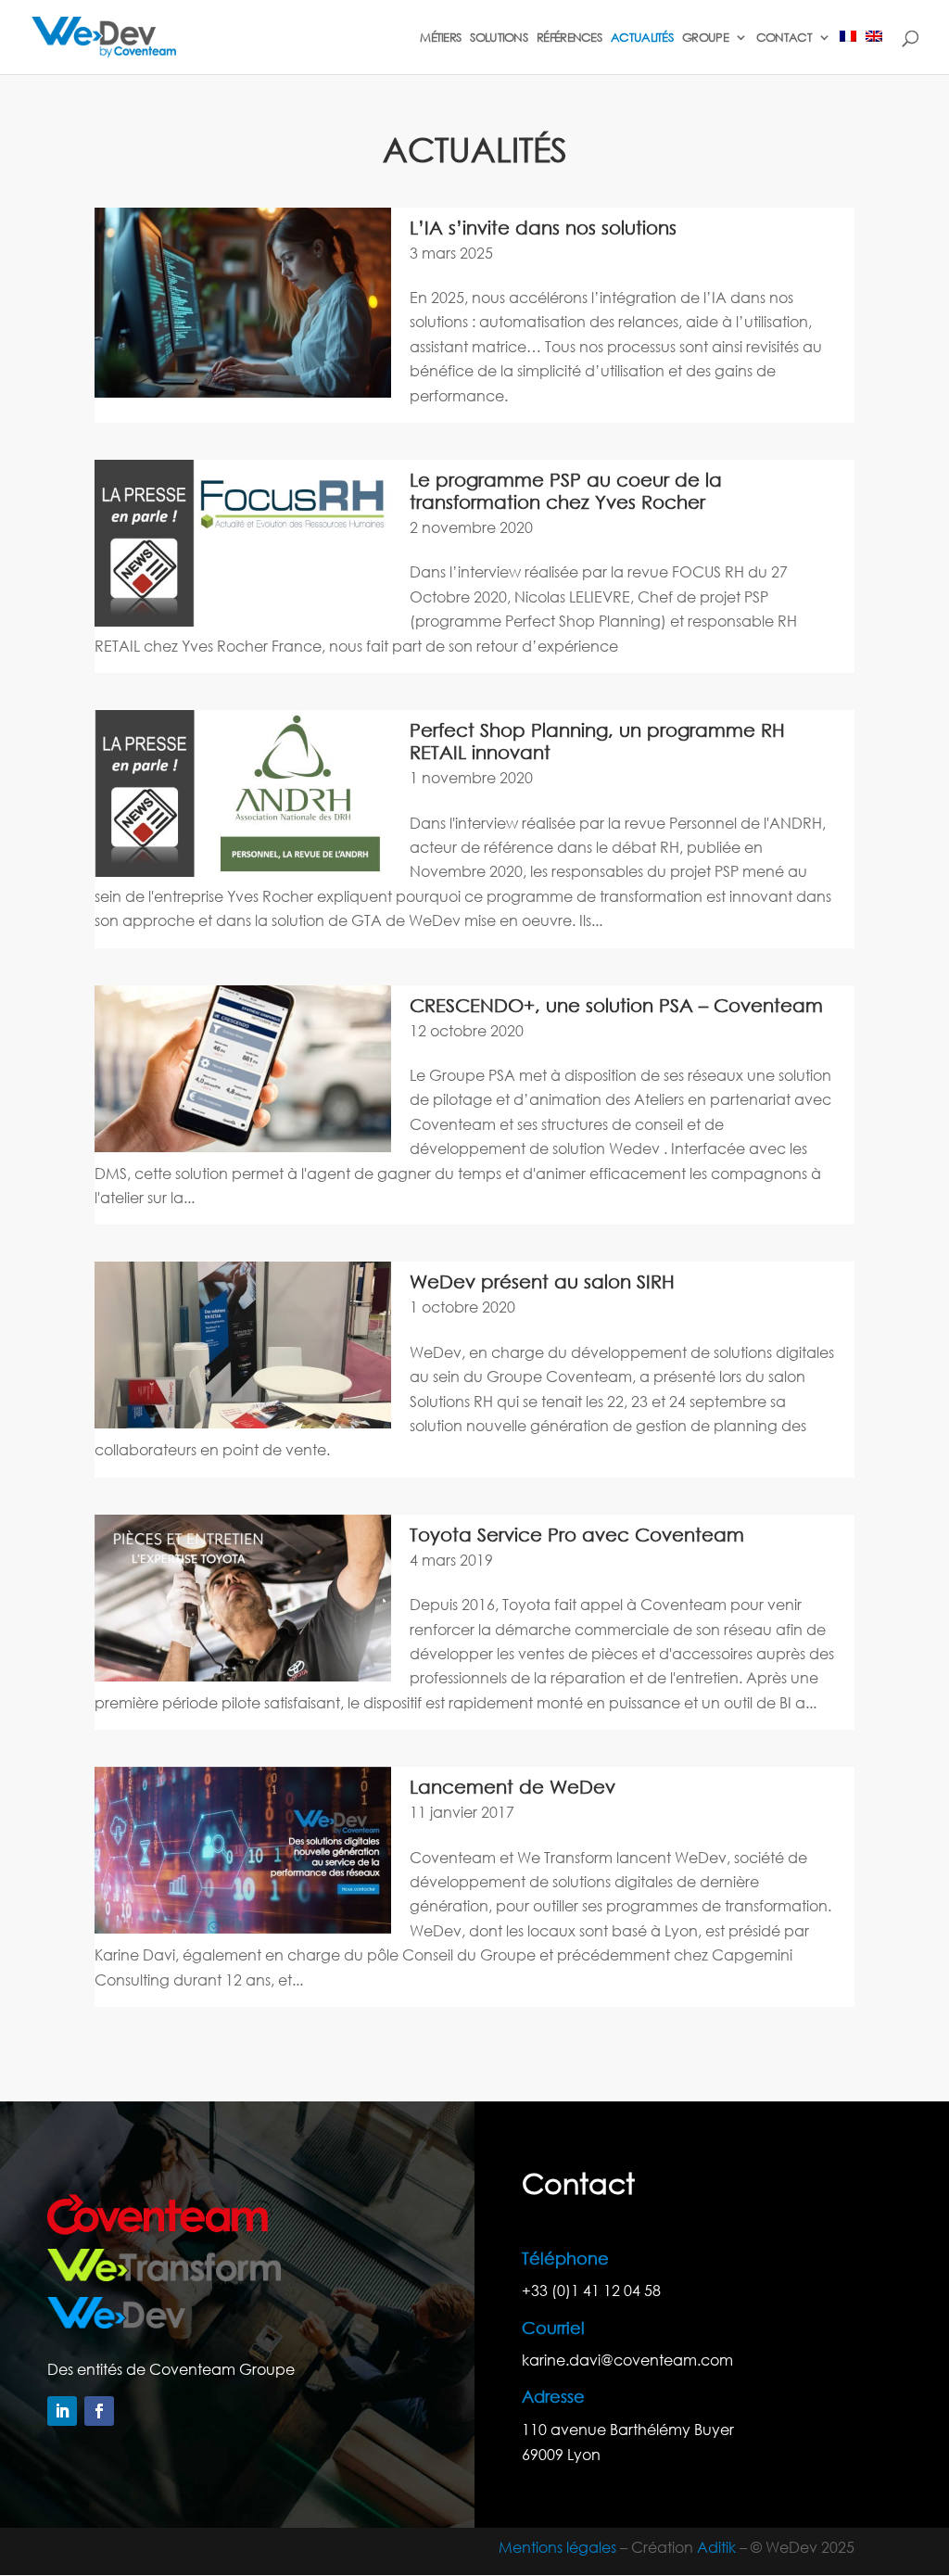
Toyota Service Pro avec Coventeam (577, 1535)
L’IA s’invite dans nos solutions (543, 228)
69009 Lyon (561, 2454)
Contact (784, 38)
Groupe (705, 38)
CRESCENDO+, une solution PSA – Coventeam (616, 1005)
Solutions (499, 38)
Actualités (642, 38)
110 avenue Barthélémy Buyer (628, 2429)
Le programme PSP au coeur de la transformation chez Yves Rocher (566, 491)
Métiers (440, 38)
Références (569, 38)
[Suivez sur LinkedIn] (62, 2411)
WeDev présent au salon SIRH (542, 1282)
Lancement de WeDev (512, 1787)
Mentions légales (557, 2547)
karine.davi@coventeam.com (627, 2360)
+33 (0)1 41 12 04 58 (591, 2290)
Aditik (716, 2547)
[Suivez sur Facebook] (99, 2411)
